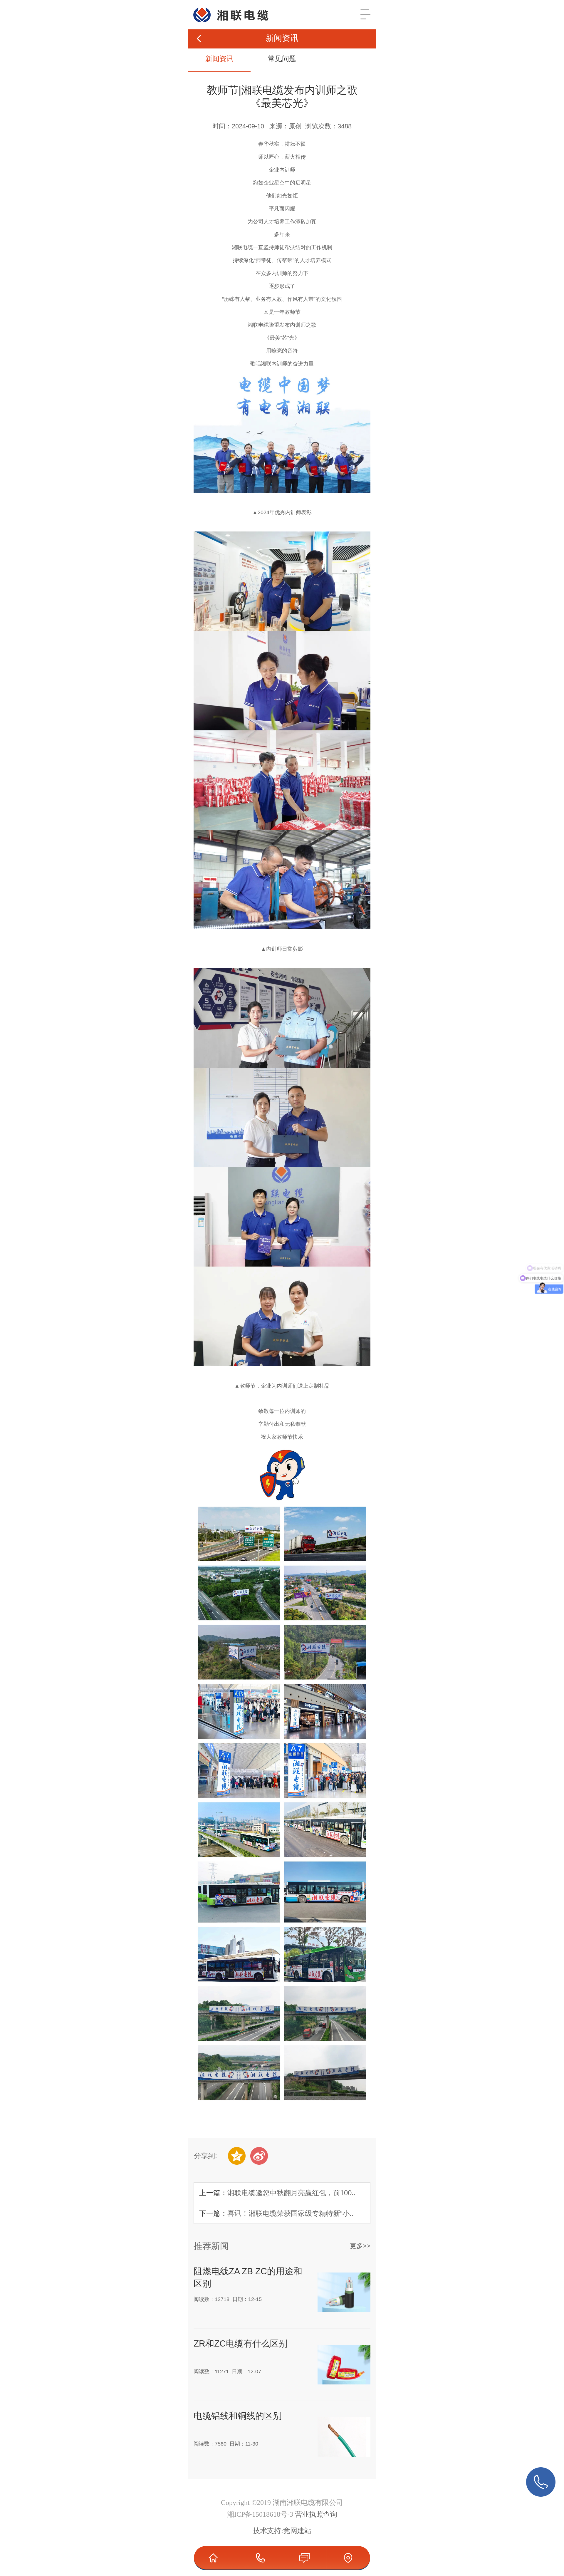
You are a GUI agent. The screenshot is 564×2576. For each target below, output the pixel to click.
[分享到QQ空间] (237, 2156)
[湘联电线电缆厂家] (226, 7)
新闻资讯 (219, 59)
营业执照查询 (316, 2514)
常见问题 (282, 59)
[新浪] (259, 2156)
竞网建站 (297, 2531)
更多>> (360, 2246)
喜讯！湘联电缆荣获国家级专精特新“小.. (291, 2213)
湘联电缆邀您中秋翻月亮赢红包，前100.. (292, 2193)
